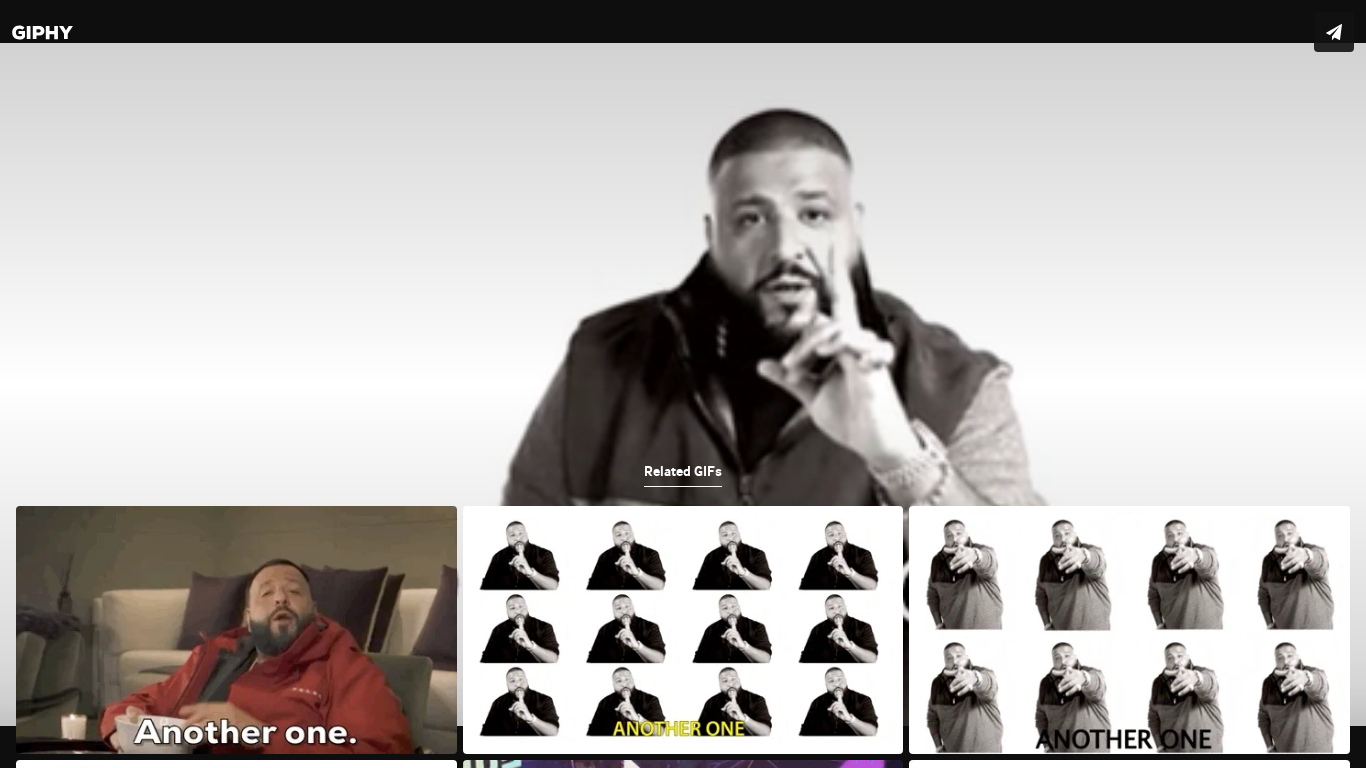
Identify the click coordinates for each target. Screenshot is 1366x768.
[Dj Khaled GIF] (683, 384)
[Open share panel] (1334, 32)
